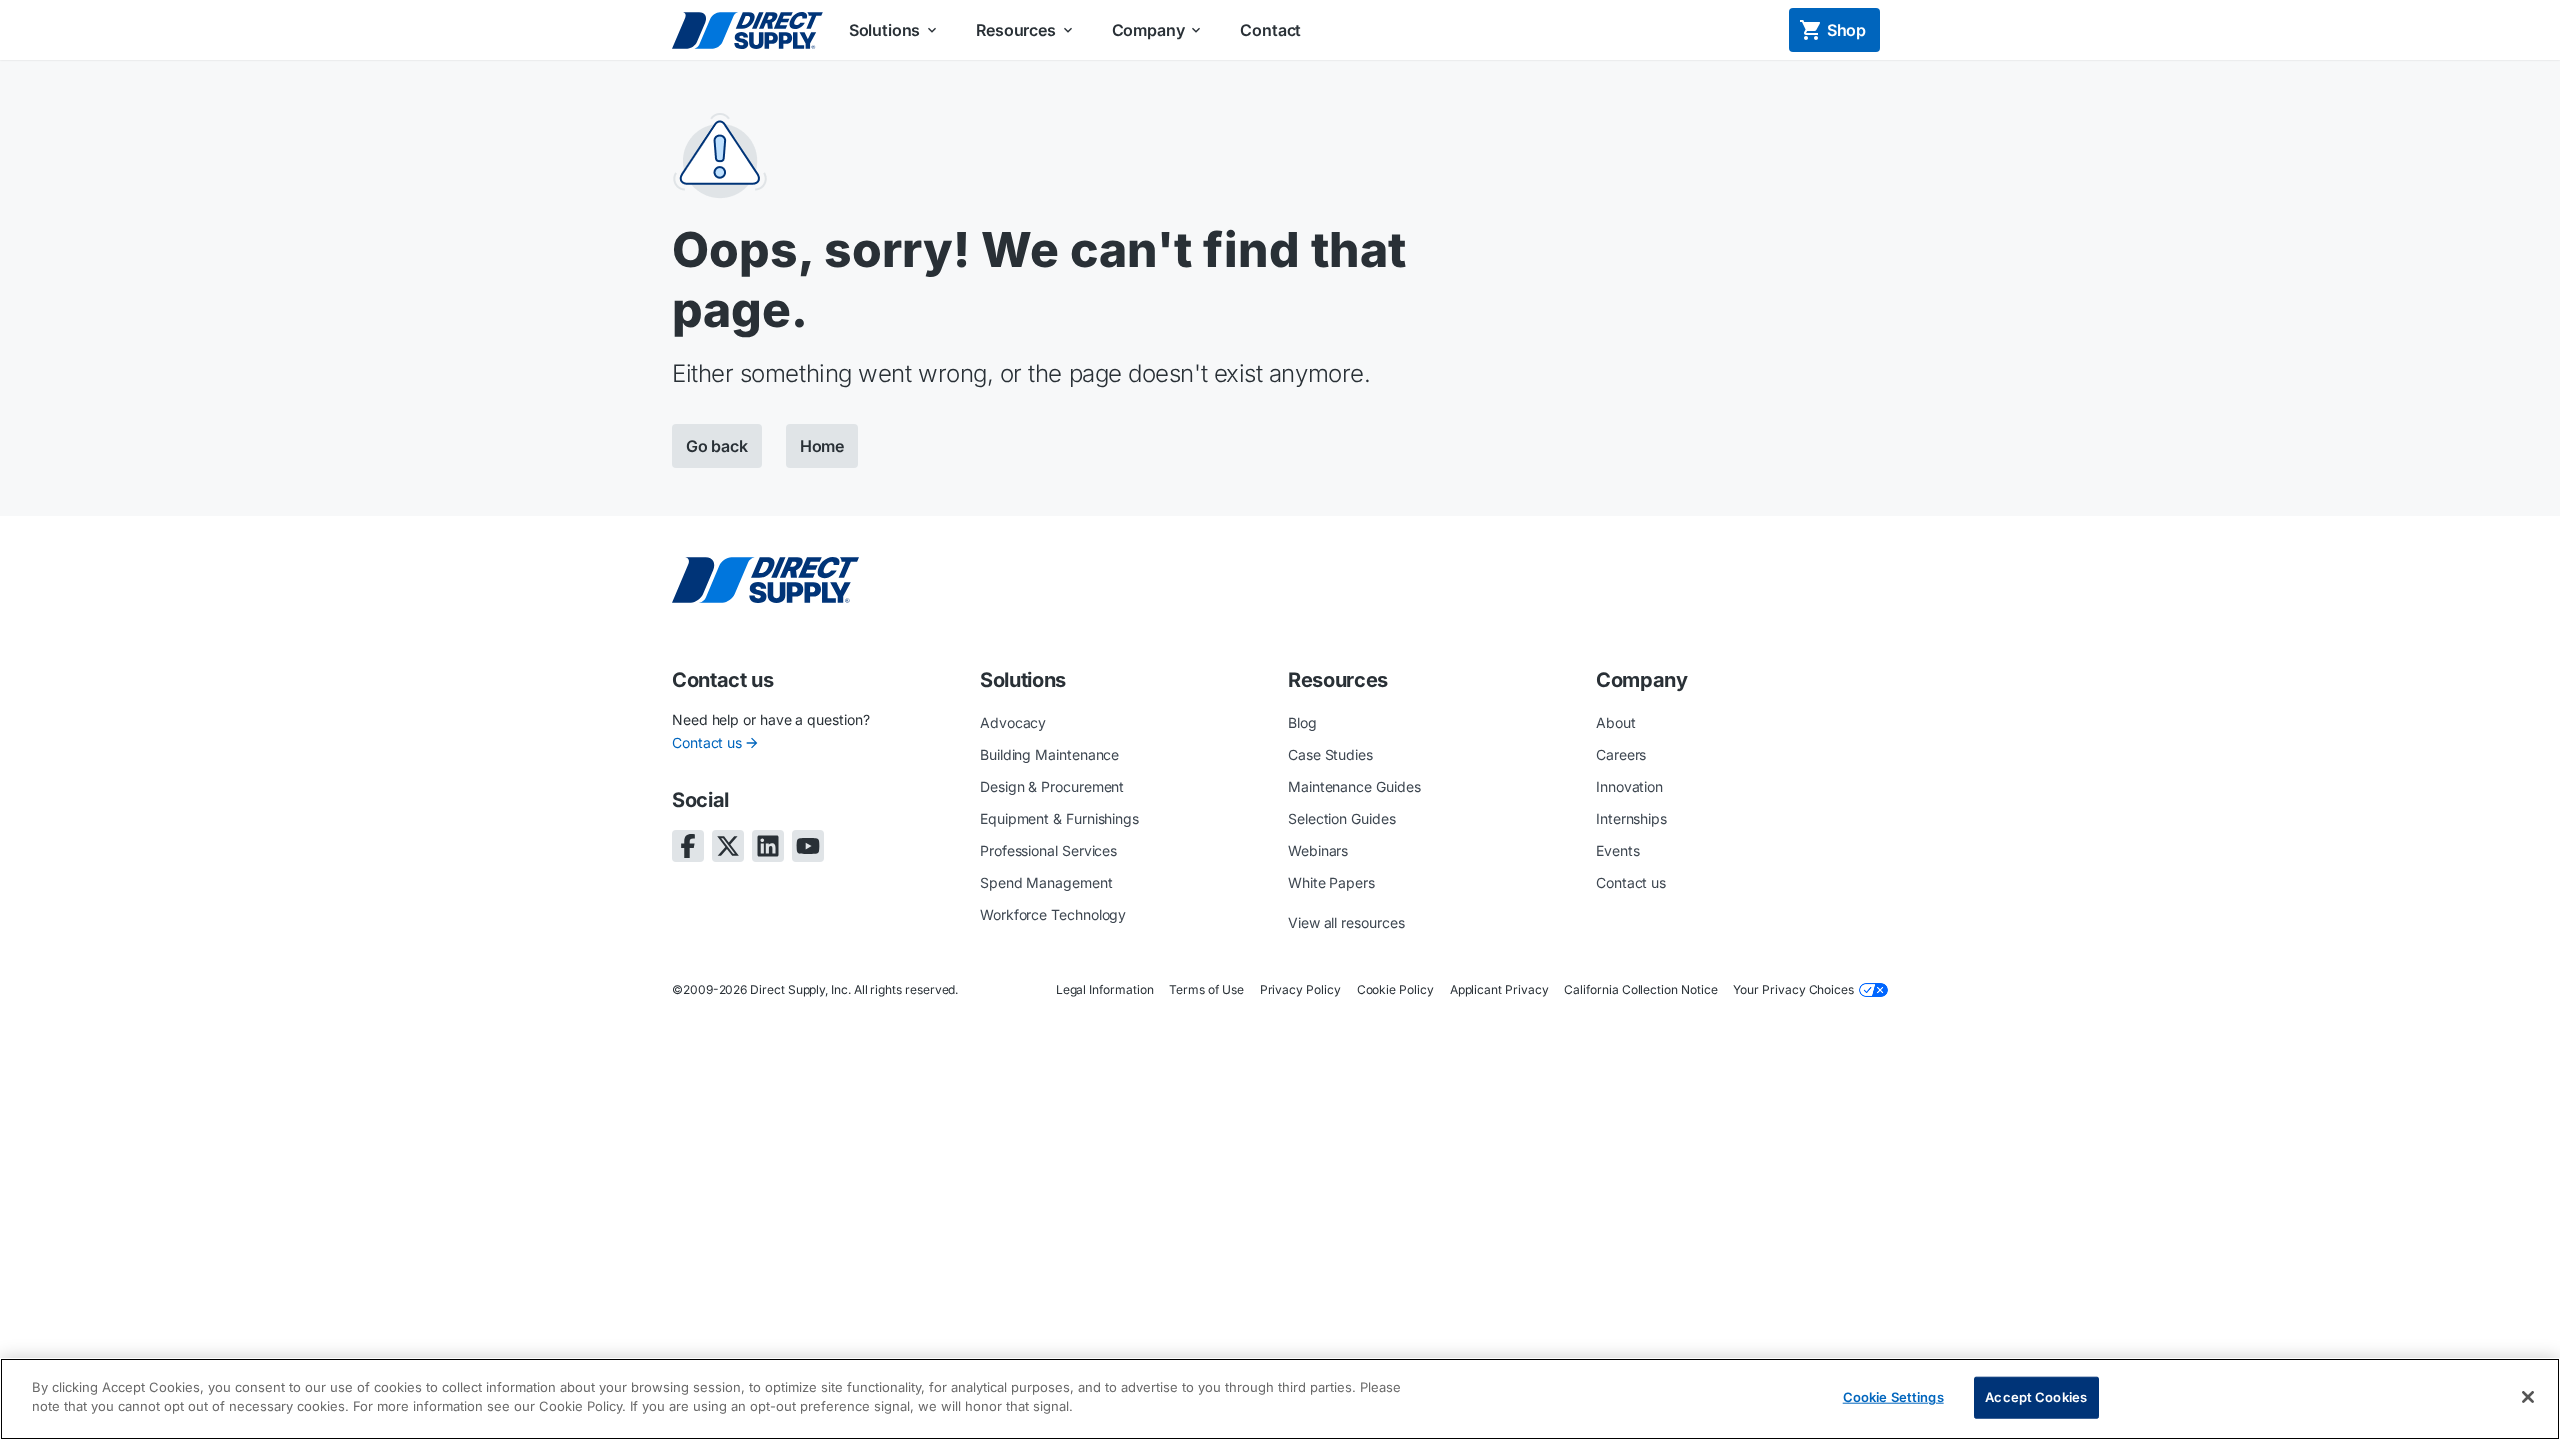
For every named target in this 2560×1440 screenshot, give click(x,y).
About (1616, 722)
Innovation (1629, 786)
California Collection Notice (1640, 989)
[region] (1280, 1399)
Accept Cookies (2036, 1397)
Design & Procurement (1052, 786)
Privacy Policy (1300, 989)
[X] (728, 846)
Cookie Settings (1893, 1397)
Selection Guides (1342, 818)
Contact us (707, 742)
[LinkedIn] (768, 846)
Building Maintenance (1049, 754)
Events (1618, 850)
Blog (1302, 722)
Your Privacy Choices (1793, 989)
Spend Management (1046, 882)
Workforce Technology (1053, 914)
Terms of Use (1206, 989)
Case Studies (1330, 754)
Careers (1621, 754)
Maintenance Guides (1354, 786)
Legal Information (1105, 989)
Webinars (1318, 850)
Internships (1631, 818)
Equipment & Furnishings (1059, 818)
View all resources (1346, 922)
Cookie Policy (1395, 989)
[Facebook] (688, 846)
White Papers (1331, 882)
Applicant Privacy (1499, 989)
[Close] (2528, 1397)
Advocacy (1013, 722)
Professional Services (1048, 850)
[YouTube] (808, 846)
